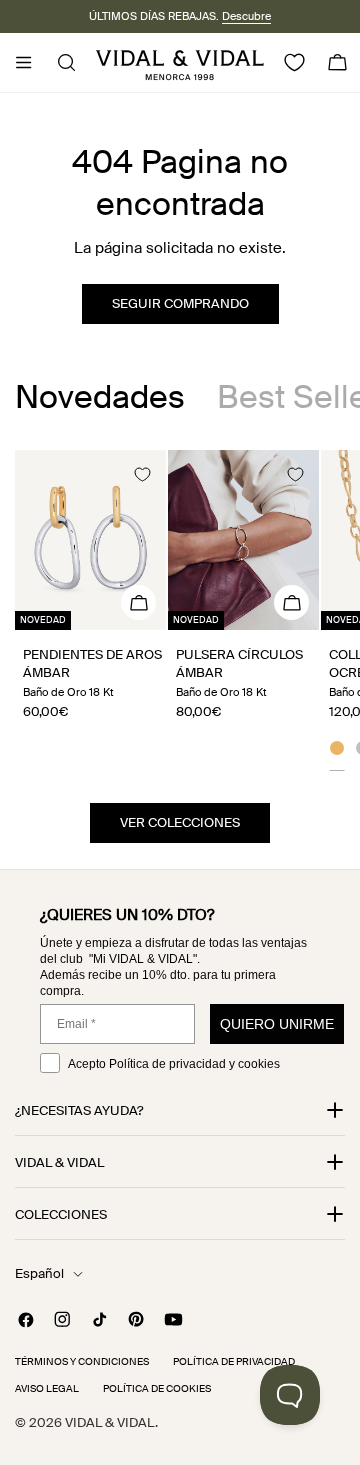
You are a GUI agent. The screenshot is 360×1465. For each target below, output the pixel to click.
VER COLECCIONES (180, 822)
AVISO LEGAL (47, 1388)
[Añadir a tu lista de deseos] (142, 474)
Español (39, 1273)
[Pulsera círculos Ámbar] (243, 540)
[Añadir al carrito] (138, 602)
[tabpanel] (180, 610)
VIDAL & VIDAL (110, 1422)
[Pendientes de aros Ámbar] (90, 540)
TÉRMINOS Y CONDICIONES (82, 1361)
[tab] (100, 397)
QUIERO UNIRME (277, 1024)
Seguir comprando (180, 303)
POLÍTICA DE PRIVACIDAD (234, 1361)
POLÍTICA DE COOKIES (157, 1388)
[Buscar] (60, 63)
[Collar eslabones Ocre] (337, 751)
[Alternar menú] (23, 63)
